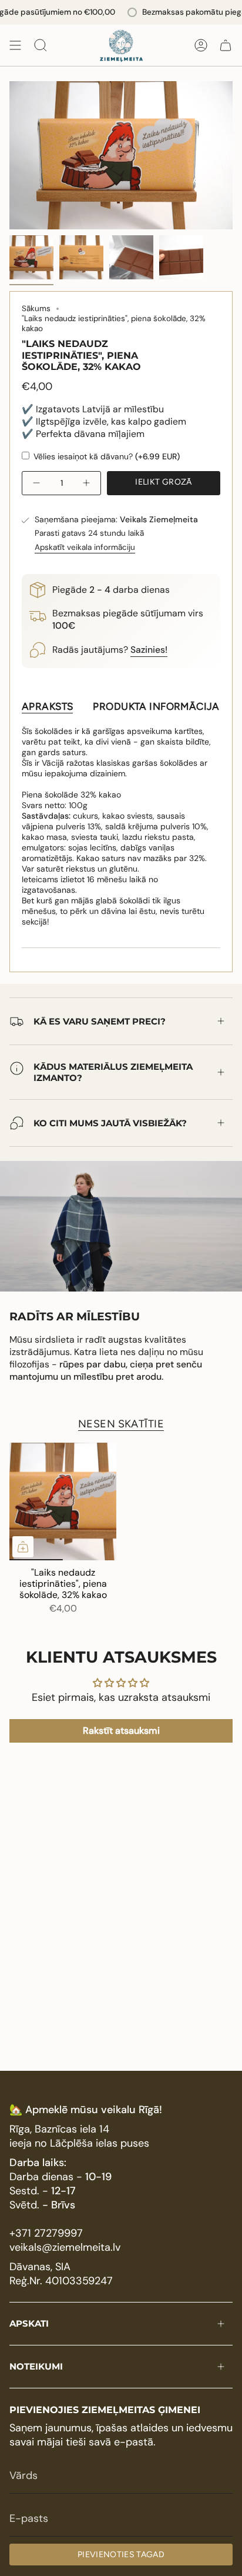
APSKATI (29, 2323)
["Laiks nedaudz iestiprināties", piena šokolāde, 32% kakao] (63, 1501)
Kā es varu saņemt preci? (100, 1021)
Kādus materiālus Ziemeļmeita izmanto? (113, 1072)
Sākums (36, 308)
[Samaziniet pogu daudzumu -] (38, 483)
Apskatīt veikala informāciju (85, 547)
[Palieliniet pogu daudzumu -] (85, 483)
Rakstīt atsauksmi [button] (121, 1731)
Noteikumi (36, 2366)
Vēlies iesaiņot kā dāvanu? (105, 456)
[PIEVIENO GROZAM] (23, 1547)
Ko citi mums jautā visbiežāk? (110, 1123)
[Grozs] (226, 45)
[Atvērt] (15, 45)
